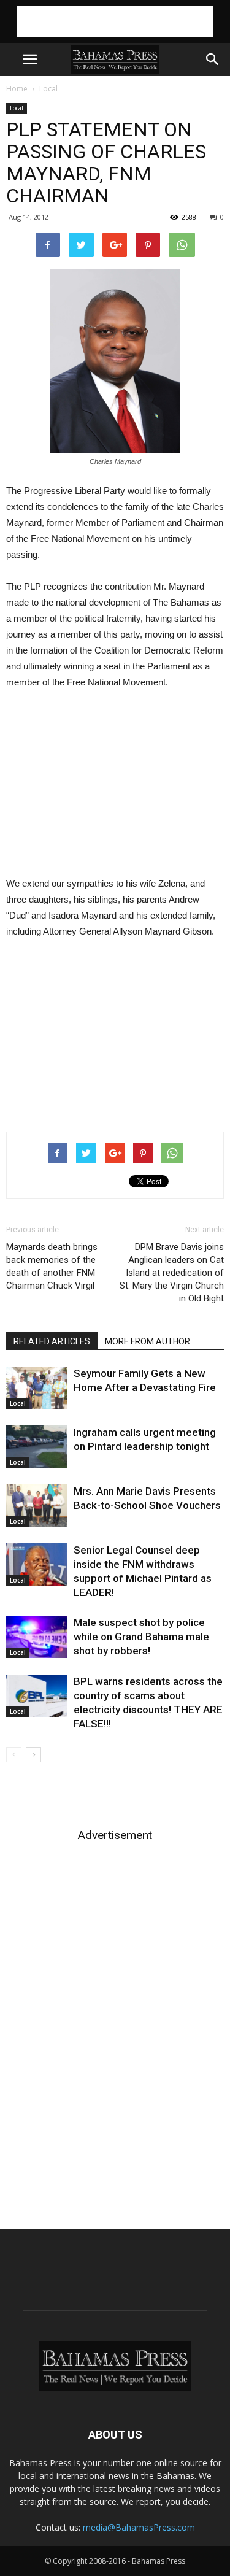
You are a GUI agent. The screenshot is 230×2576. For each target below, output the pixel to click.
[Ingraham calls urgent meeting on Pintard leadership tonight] (37, 1447)
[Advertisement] (115, 21)
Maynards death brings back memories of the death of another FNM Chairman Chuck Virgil (52, 1266)
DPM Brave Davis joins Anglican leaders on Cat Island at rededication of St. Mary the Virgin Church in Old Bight (172, 1273)
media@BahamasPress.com (139, 2527)
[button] (213, 60)
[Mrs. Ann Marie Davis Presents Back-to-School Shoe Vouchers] (37, 1506)
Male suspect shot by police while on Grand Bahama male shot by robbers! (141, 1637)
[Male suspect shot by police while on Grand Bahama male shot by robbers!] (37, 1637)
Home (17, 89)
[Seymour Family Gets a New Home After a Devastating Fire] (37, 1388)
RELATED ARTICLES (52, 1341)
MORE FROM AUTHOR (148, 1341)
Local (48, 89)
